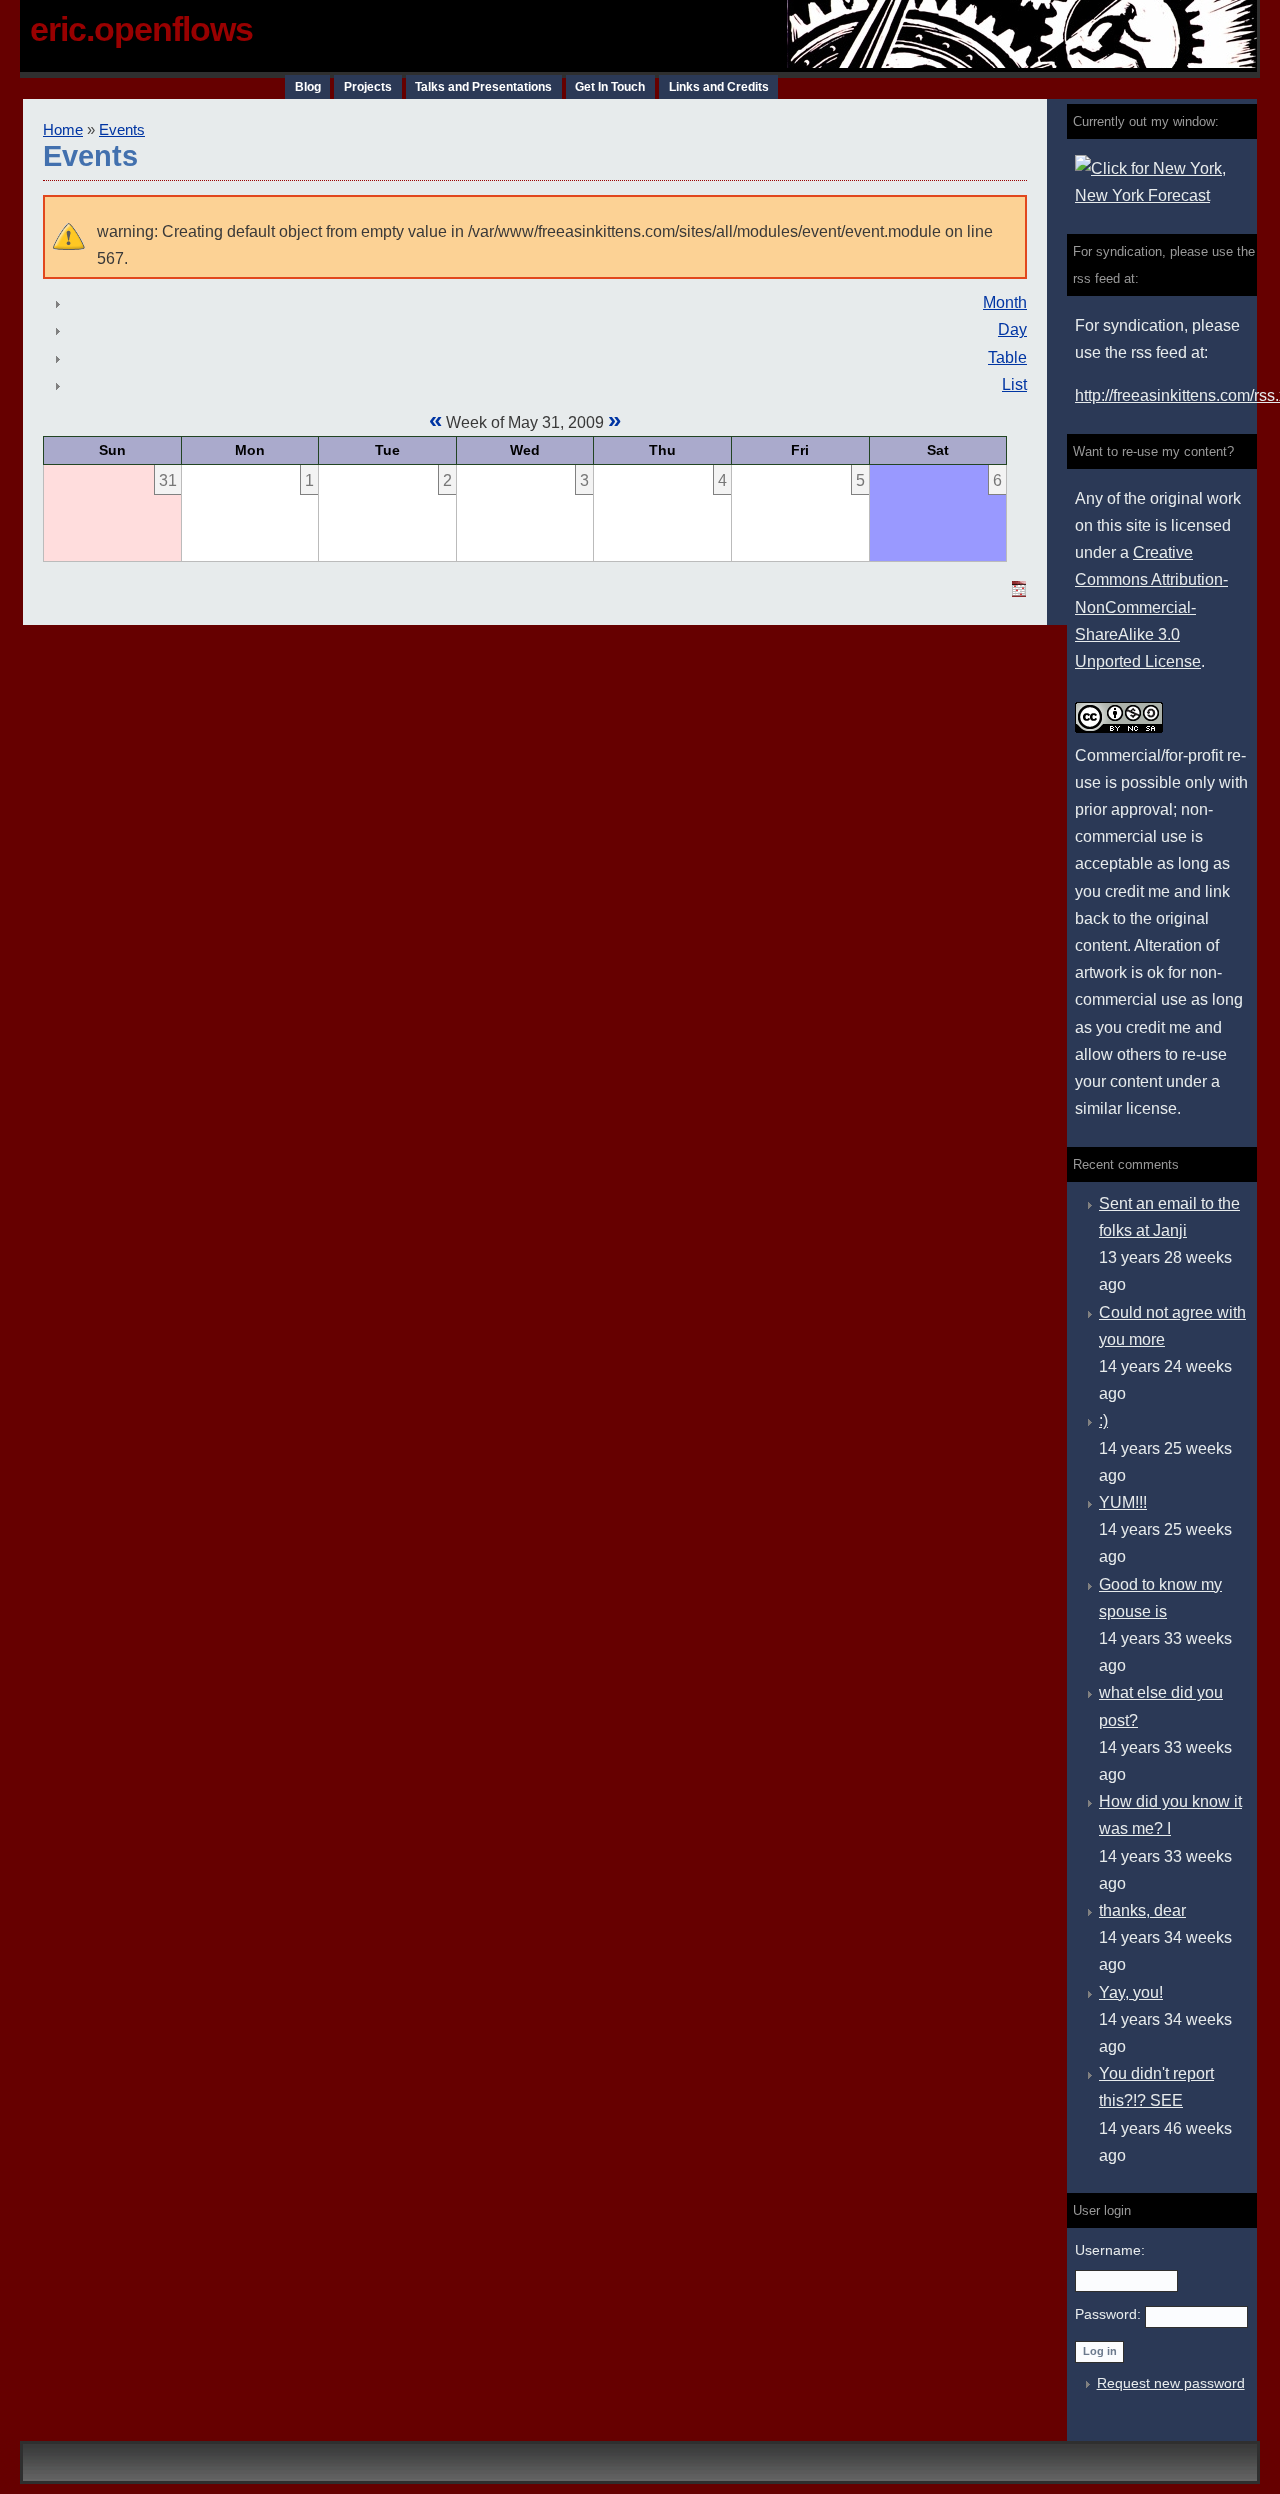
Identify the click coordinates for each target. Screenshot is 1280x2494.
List (1014, 384)
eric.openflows (141, 29)
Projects (368, 87)
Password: (1110, 2314)
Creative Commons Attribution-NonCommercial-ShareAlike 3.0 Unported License (1151, 607)
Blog (308, 87)
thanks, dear (1142, 1910)
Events (122, 130)
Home (63, 130)
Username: (1110, 2250)
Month (1005, 302)
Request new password (1171, 2383)
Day (1012, 329)
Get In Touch (610, 87)
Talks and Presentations (483, 87)
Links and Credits (719, 87)
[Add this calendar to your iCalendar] (1019, 591)
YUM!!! (1123, 1502)
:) (1103, 1420)
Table (1007, 357)
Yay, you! (1131, 1992)
